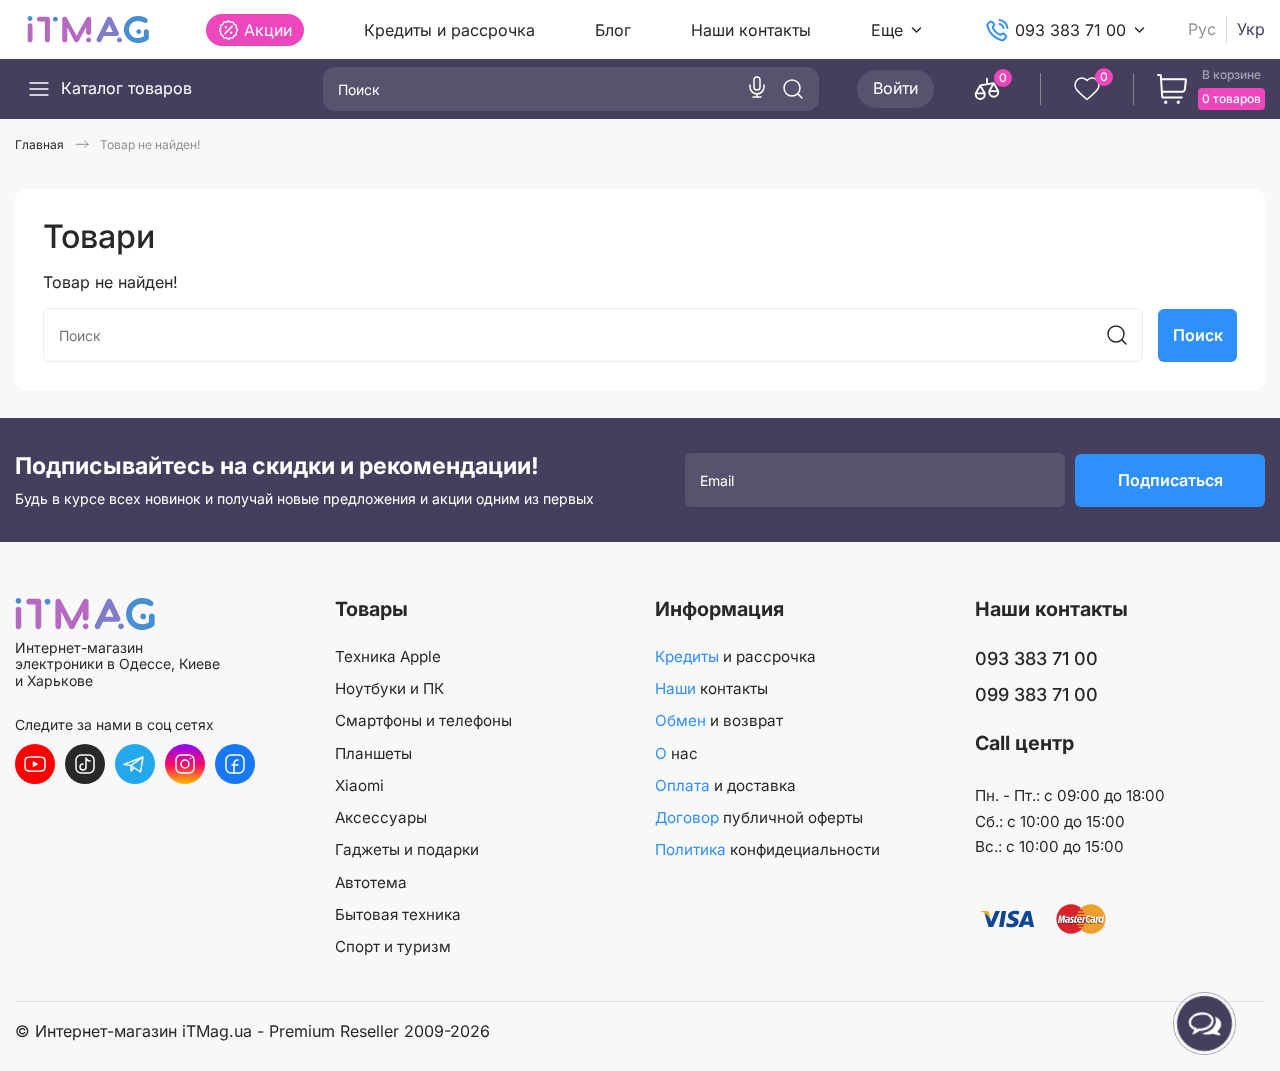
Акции (268, 30)
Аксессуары (381, 817)
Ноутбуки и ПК (389, 688)
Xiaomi (359, 785)
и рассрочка (735, 656)
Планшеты (373, 753)
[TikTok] (85, 764)
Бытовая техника (398, 914)
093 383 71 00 (1070, 30)
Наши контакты (751, 30)
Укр (1251, 29)
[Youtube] (35, 764)
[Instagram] (185, 764)
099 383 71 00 (1036, 694)
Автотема (371, 882)
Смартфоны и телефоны (423, 720)
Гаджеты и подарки (407, 849)
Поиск (1198, 335)
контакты (711, 688)
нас (676, 753)
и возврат (719, 720)
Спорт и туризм (393, 946)
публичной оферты (759, 817)
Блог (613, 30)
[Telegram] (135, 764)
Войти (895, 88)
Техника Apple (388, 656)
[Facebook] (235, 764)
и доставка (725, 785)
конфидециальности (767, 849)
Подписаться (1170, 480)
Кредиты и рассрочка (449, 30)
